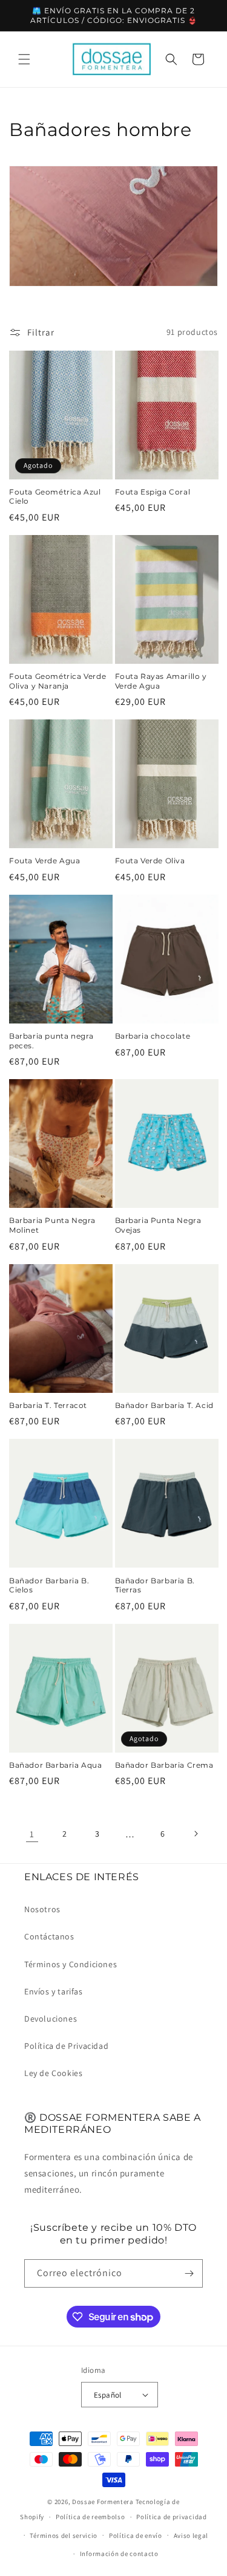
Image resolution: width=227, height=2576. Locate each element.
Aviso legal (191, 2535)
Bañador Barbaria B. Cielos (49, 1585)
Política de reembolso (90, 2517)
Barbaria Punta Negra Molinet (52, 1225)
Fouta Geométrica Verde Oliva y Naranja (58, 681)
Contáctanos (49, 1936)
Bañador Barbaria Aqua (56, 1765)
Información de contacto (119, 2554)
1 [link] (32, 1834)
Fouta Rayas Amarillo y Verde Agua (161, 681)
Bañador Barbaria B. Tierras (155, 1585)
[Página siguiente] (196, 1834)
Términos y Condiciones (71, 1964)
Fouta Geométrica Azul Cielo (55, 497)
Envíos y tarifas (54, 1991)
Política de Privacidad (66, 2046)
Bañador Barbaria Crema (164, 1765)
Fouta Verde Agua (45, 861)
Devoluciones (51, 2019)
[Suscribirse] (189, 2273)
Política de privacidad (171, 2517)
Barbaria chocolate (153, 1036)
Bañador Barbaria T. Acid (164, 1405)
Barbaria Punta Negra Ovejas (158, 1225)
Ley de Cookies (53, 2073)
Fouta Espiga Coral (153, 492)
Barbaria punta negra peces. (51, 1041)
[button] (24, 59)
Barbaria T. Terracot (48, 1405)
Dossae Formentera (103, 2502)
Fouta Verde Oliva (150, 861)
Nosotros (42, 1909)
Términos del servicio (64, 2535)
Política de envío (136, 2535)
